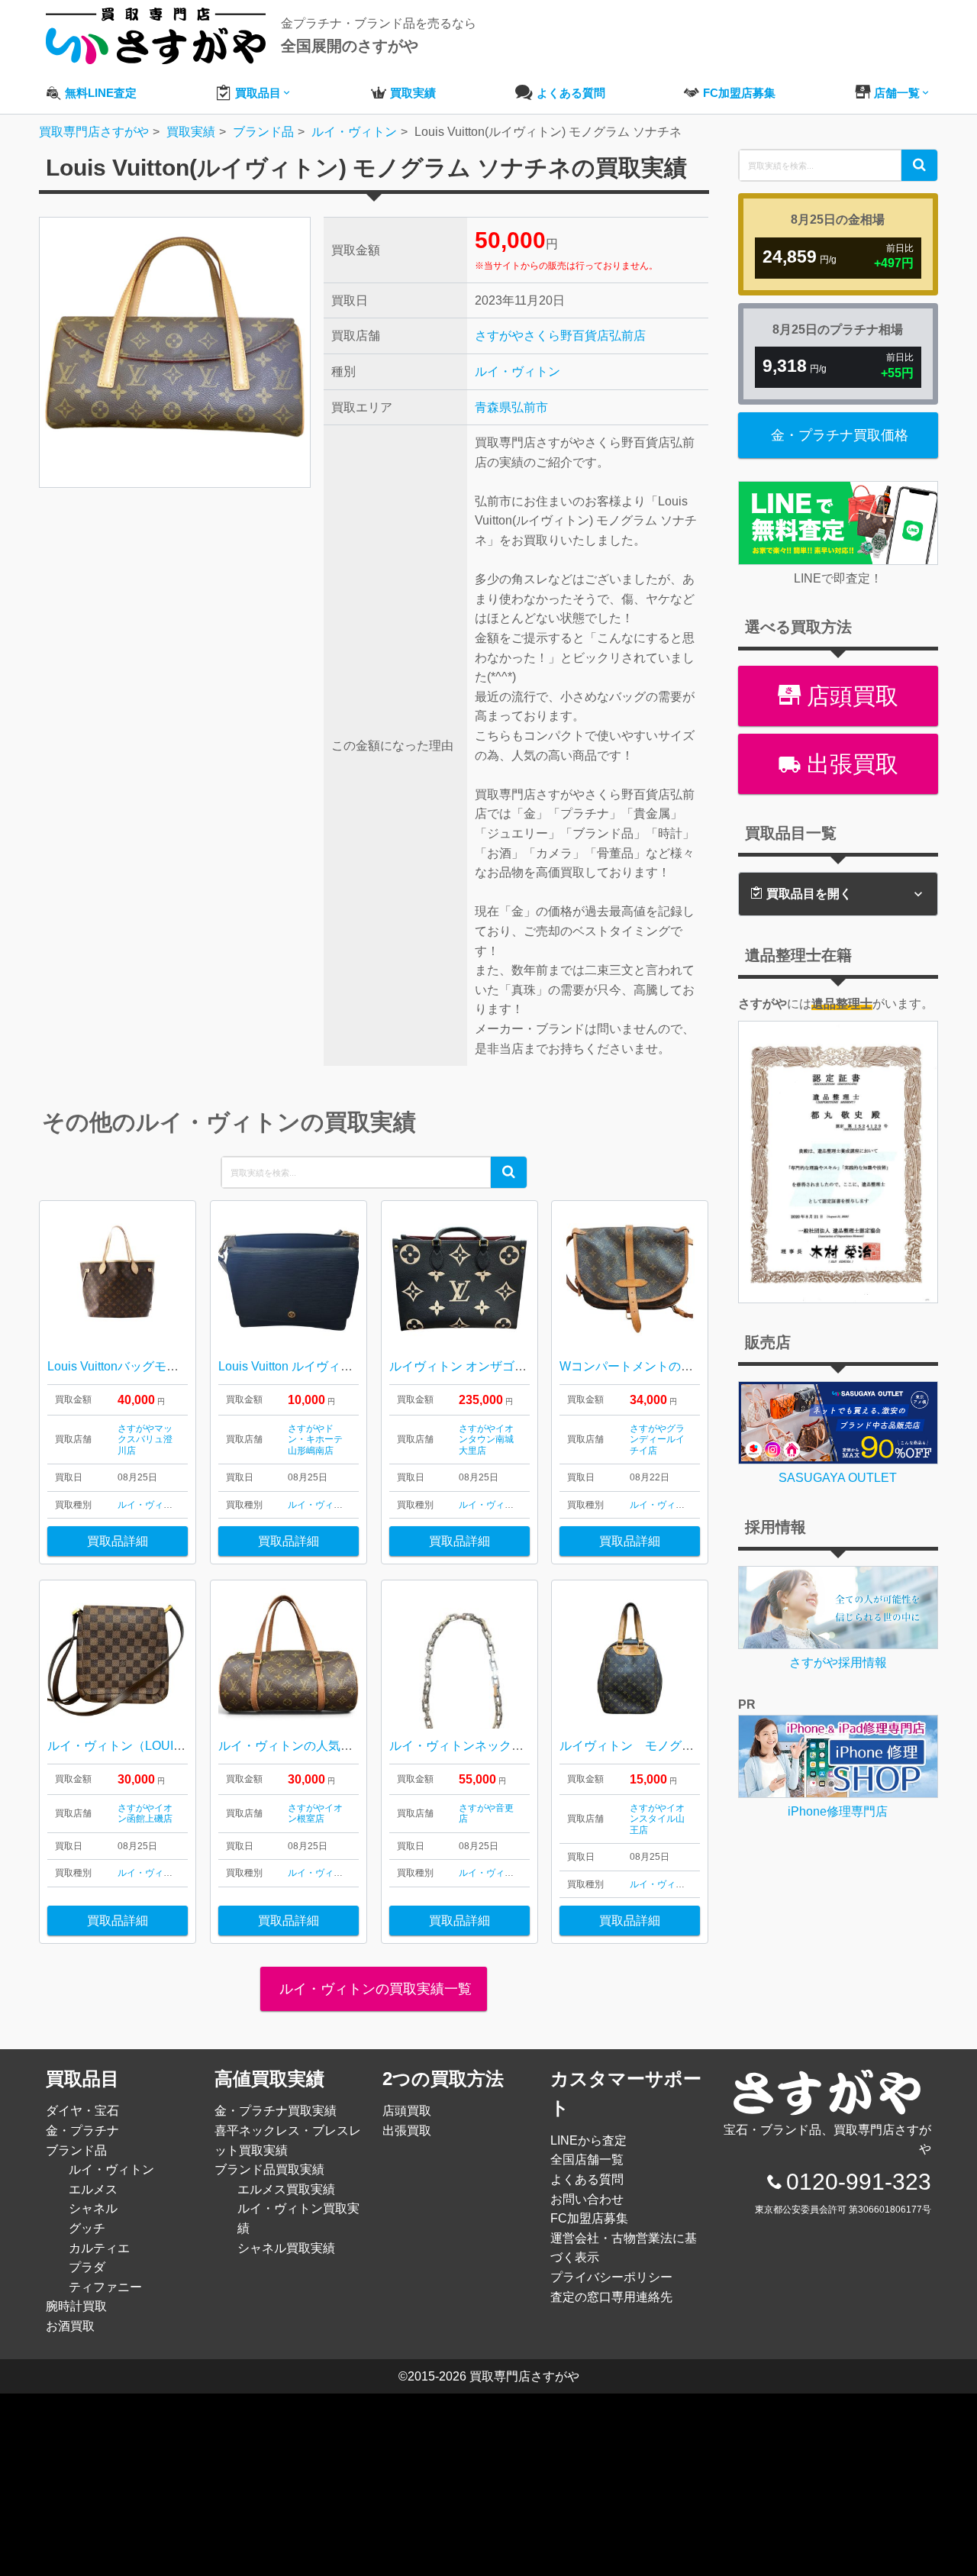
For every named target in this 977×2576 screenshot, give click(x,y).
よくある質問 (587, 2179)
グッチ (87, 2228)
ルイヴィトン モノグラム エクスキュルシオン (694, 1746)
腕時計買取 (76, 2306)
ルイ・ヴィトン (518, 371)
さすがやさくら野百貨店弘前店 (560, 336)
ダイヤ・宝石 (82, 2111)
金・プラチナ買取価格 (840, 435)
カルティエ (99, 2248)
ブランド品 (76, 2150)
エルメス (93, 2189)
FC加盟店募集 (589, 2218)
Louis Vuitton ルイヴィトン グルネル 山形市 (337, 1366)
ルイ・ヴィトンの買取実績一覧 (374, 1989)
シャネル (93, 2208)
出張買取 (850, 764)
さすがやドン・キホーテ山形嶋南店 (315, 1440)
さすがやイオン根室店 (315, 1813)
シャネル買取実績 (286, 2248)
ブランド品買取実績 (269, 2169)
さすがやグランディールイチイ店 (657, 1440)
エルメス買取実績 (286, 2189)
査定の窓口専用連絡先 (611, 2297)
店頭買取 (850, 696)
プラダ (87, 2267)
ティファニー (105, 2287)
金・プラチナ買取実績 (276, 2111)
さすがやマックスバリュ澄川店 (145, 1440)
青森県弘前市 (511, 407)
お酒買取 (70, 2326)
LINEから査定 (588, 2140)
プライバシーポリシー (611, 2277)
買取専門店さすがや (524, 2376)
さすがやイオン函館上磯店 (145, 1813)
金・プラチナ (82, 2131)
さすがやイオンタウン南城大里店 (486, 1440)
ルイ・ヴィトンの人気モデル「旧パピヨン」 (340, 1746)
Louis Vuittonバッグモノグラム (131, 1366)
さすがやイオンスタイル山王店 (657, 1819)
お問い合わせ (587, 2199)
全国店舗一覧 (587, 2160)
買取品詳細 (118, 1541)
